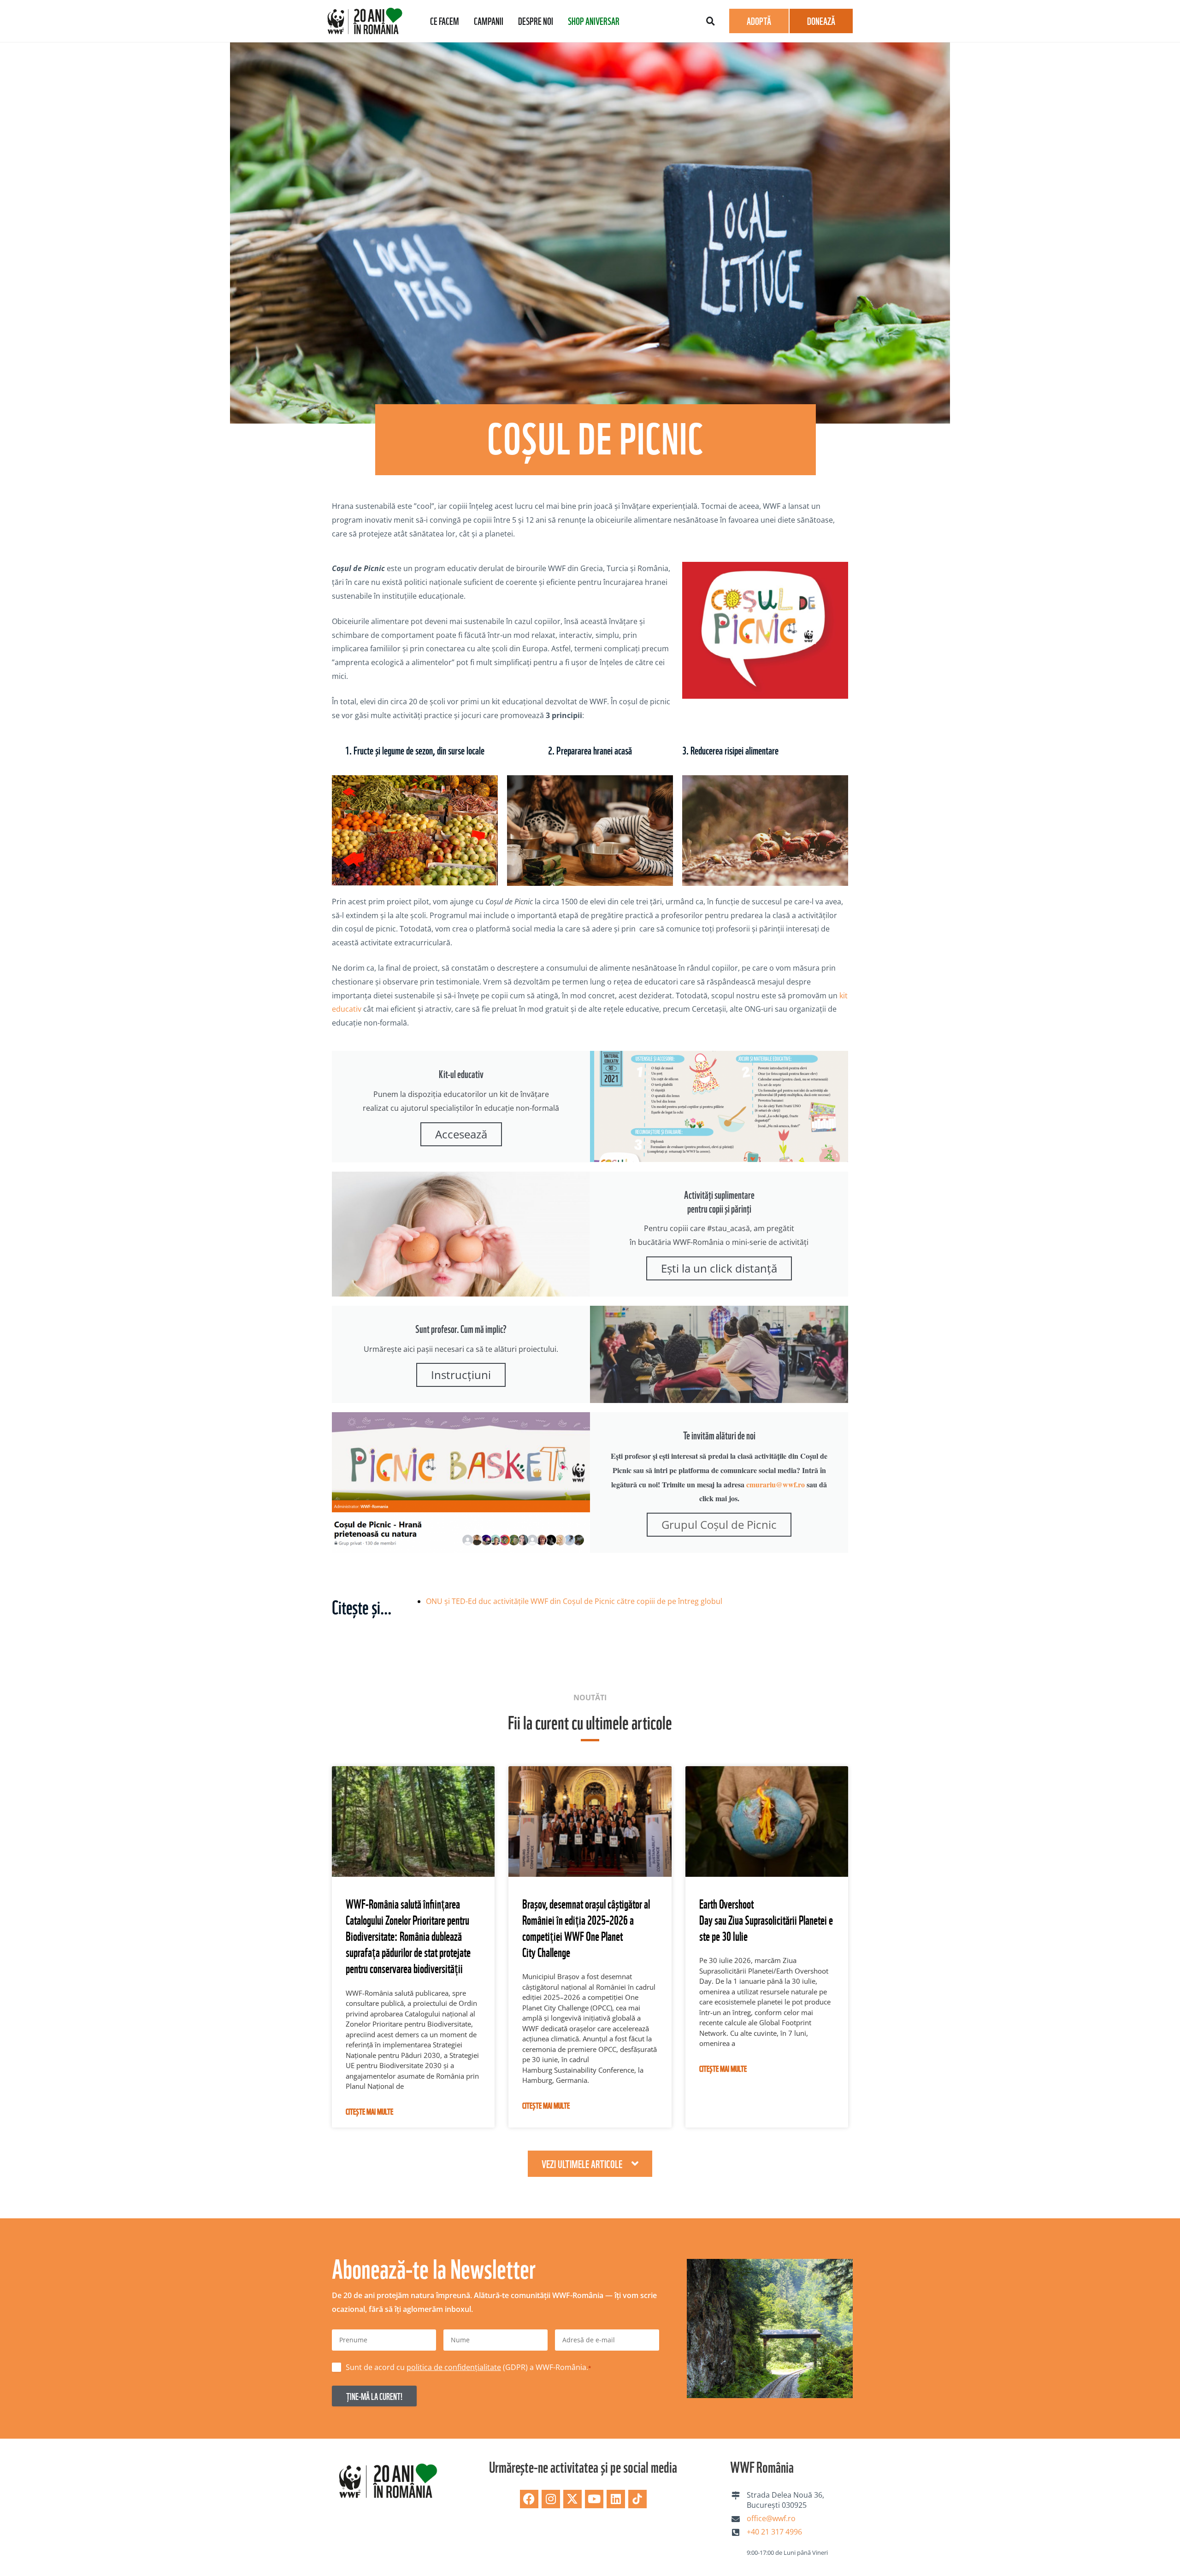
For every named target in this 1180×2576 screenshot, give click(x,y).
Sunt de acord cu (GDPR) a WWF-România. (673, 1348)
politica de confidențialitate (700, 1343)
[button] (765, 1175)
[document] (590, 1288)
